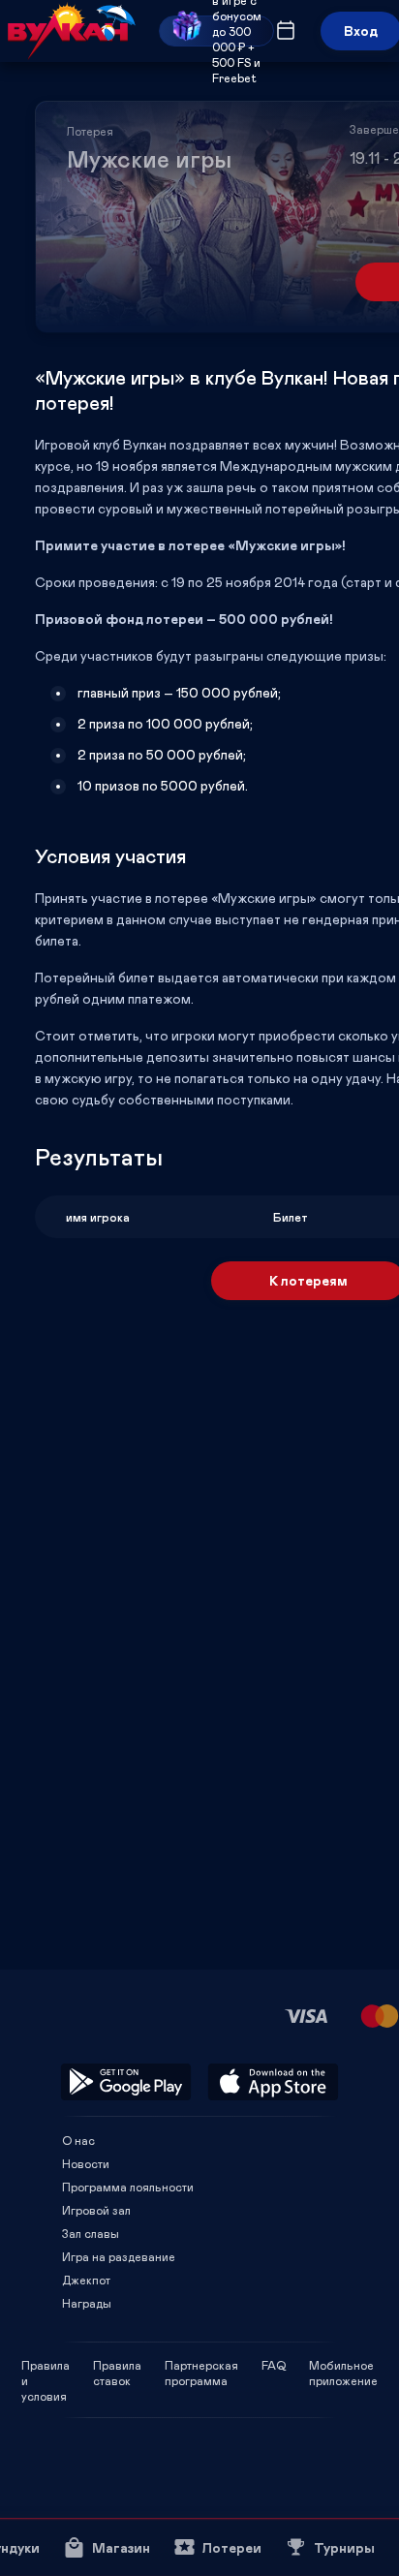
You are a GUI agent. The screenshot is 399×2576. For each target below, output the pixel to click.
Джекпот (86, 2280)
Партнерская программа (201, 2365)
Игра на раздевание (119, 2256)
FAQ (274, 2365)
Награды (87, 2303)
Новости (86, 2163)
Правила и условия (46, 2365)
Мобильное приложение (343, 2365)
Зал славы (91, 2233)
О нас (78, 2140)
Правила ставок (117, 2365)
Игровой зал (96, 2210)
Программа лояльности (128, 2187)
